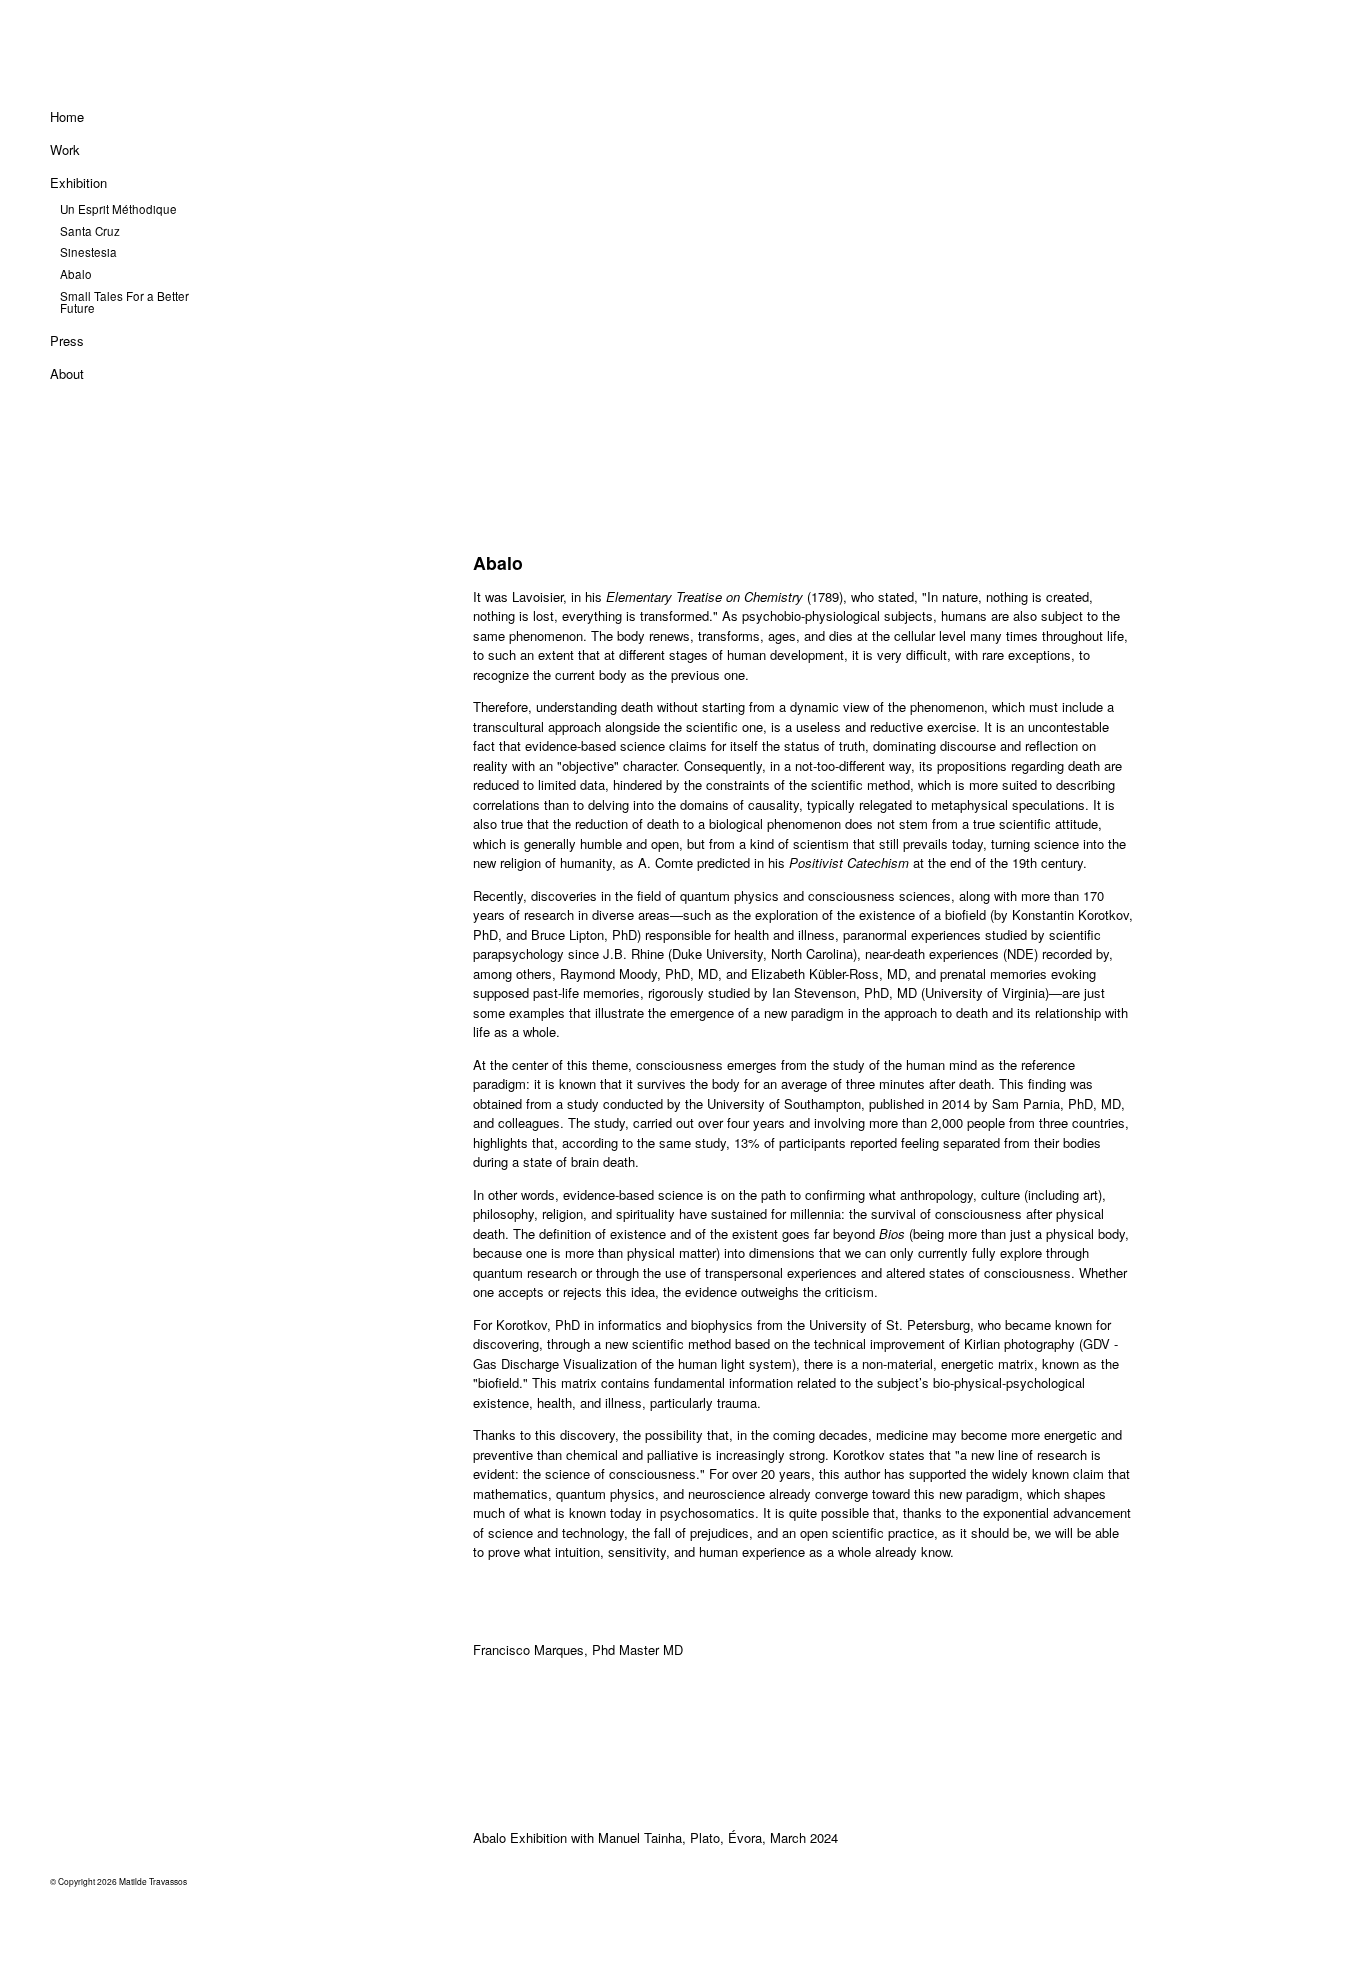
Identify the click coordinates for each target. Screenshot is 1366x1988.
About (67, 373)
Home (67, 116)
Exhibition (78, 182)
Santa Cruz (90, 231)
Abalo (76, 274)
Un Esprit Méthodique (118, 209)
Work (65, 149)
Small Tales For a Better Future (124, 302)
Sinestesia (88, 252)
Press (67, 340)
